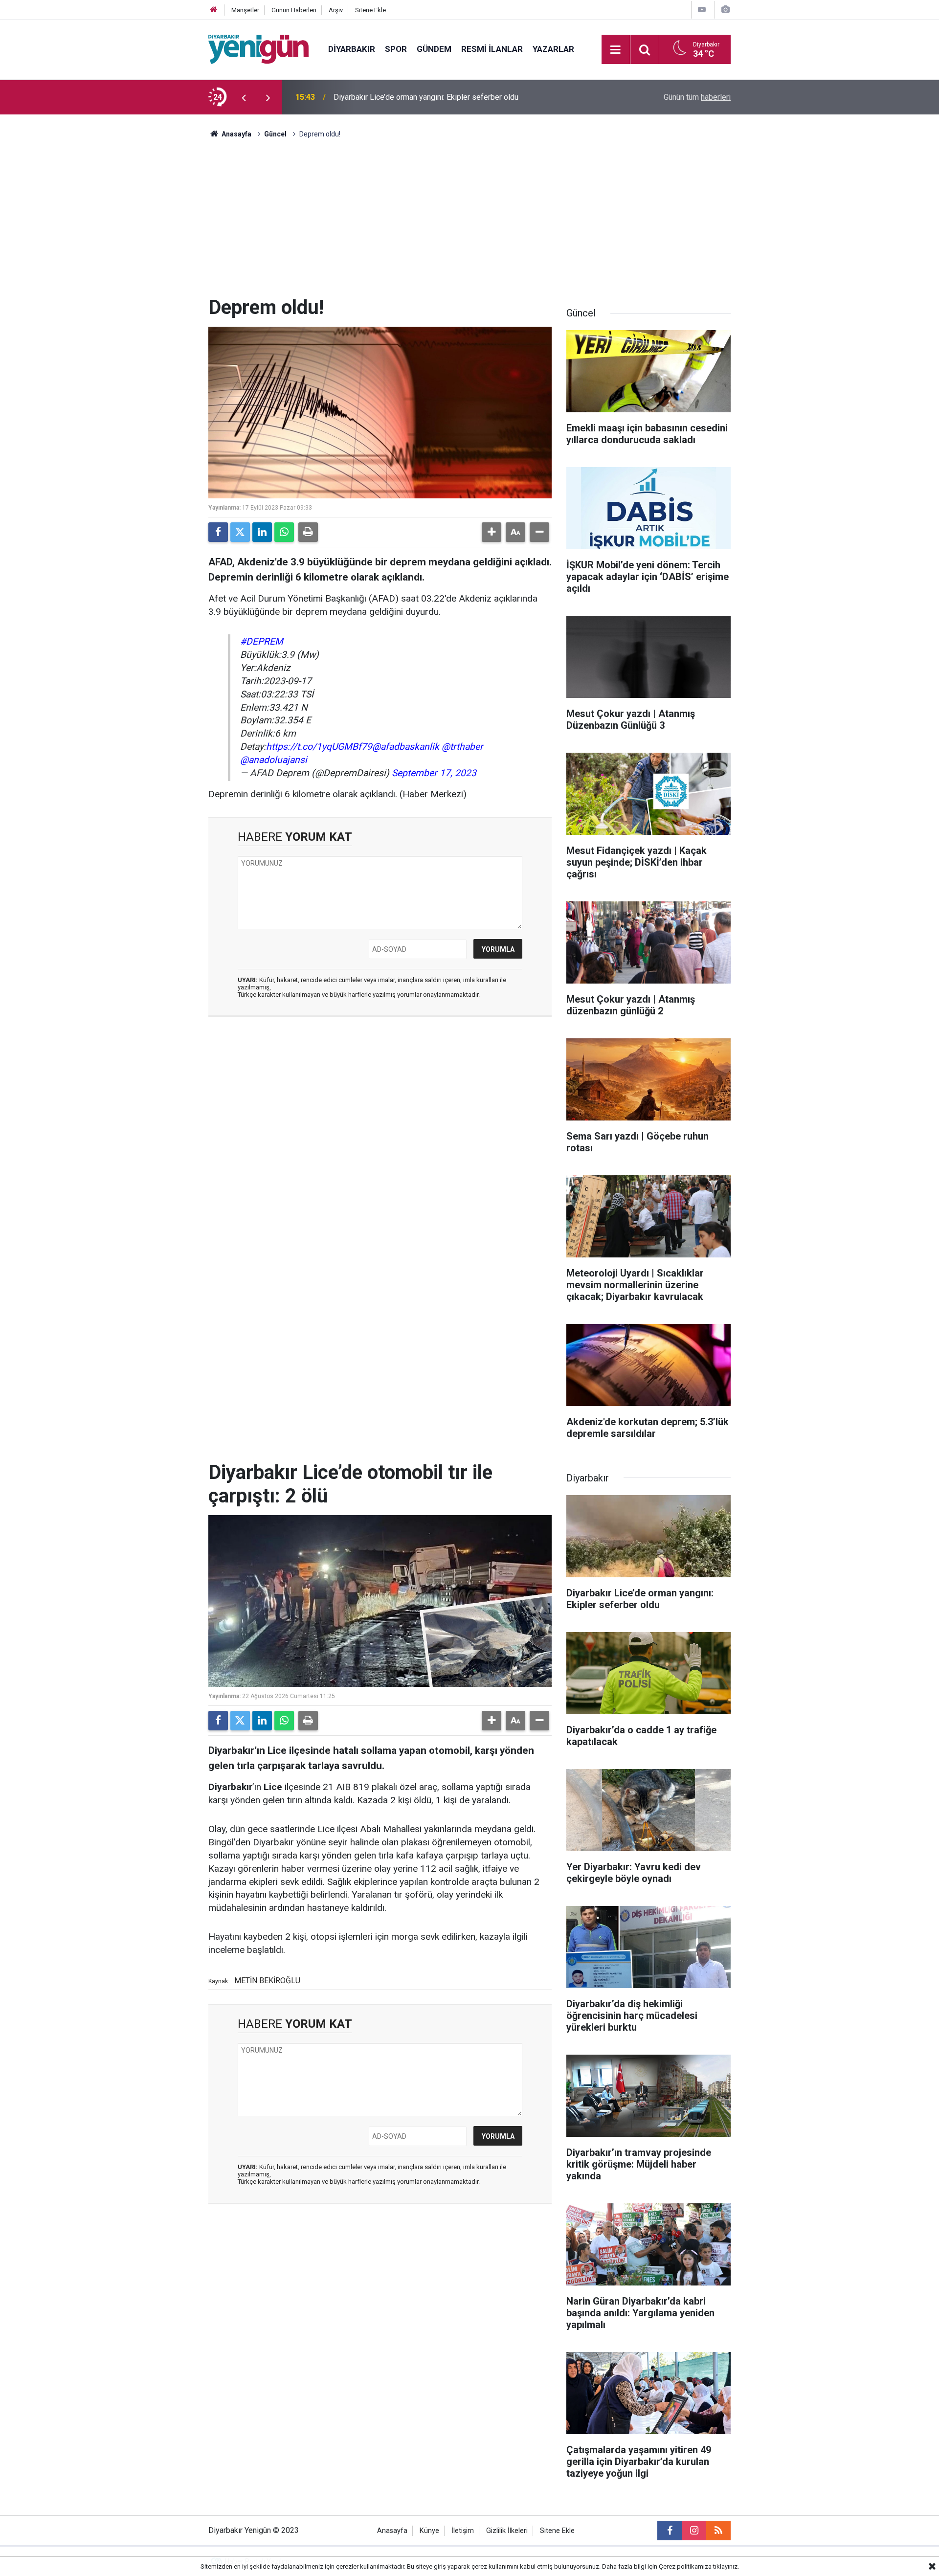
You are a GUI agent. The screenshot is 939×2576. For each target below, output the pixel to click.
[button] (492, 532)
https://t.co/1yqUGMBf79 (319, 747)
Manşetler (245, 10)
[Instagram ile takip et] (694, 2531)
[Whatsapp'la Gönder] (284, 532)
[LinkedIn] (262, 532)
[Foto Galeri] (725, 10)
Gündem (434, 49)
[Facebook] (218, 532)
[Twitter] (240, 532)
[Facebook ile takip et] (670, 2531)
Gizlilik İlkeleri (507, 2531)
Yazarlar (553, 49)
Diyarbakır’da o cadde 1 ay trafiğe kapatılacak (411, 97)
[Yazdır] (308, 532)
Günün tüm (697, 97)
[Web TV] (702, 10)
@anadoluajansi (274, 760)
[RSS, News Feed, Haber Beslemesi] (718, 2531)
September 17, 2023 (434, 773)
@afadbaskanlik (406, 747)
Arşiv (336, 10)
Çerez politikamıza (685, 2566)
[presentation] (244, 97)
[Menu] (616, 50)
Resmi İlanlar (492, 49)
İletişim (463, 2531)
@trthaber (462, 747)
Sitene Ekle (370, 10)
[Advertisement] (469, 223)
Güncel (275, 134)
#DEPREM (262, 641)
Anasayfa (236, 134)
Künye (429, 2531)
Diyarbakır (352, 49)
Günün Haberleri (294, 10)
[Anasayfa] (214, 10)
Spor (396, 49)
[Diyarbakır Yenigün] (258, 49)
